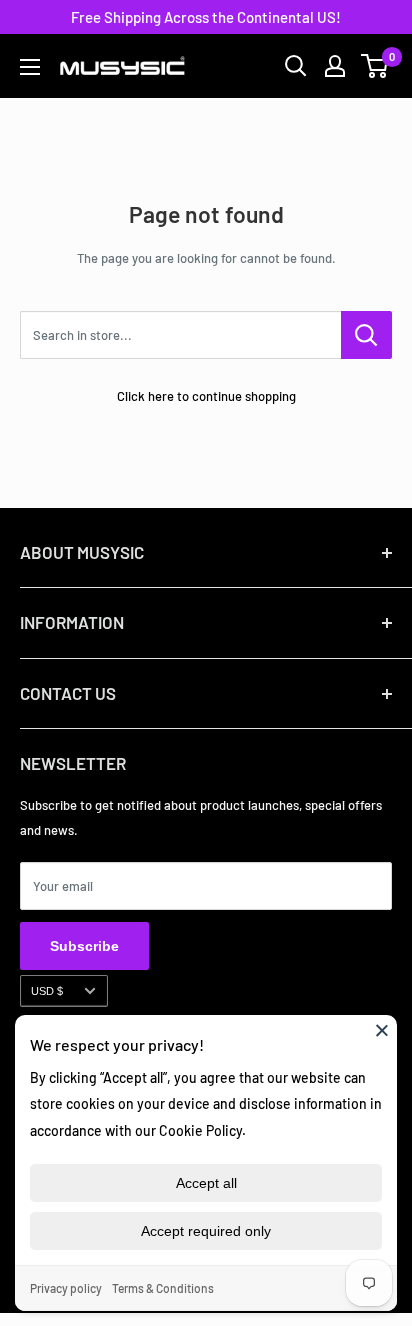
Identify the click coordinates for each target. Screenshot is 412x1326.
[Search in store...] (366, 335)
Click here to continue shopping (206, 396)
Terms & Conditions (163, 1288)
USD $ (47, 991)
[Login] (335, 66)
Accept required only (206, 1231)
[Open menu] (30, 67)
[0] (375, 66)
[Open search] (296, 66)
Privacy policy (66, 1288)
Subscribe (84, 946)
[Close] (382, 1030)
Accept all (206, 1183)
